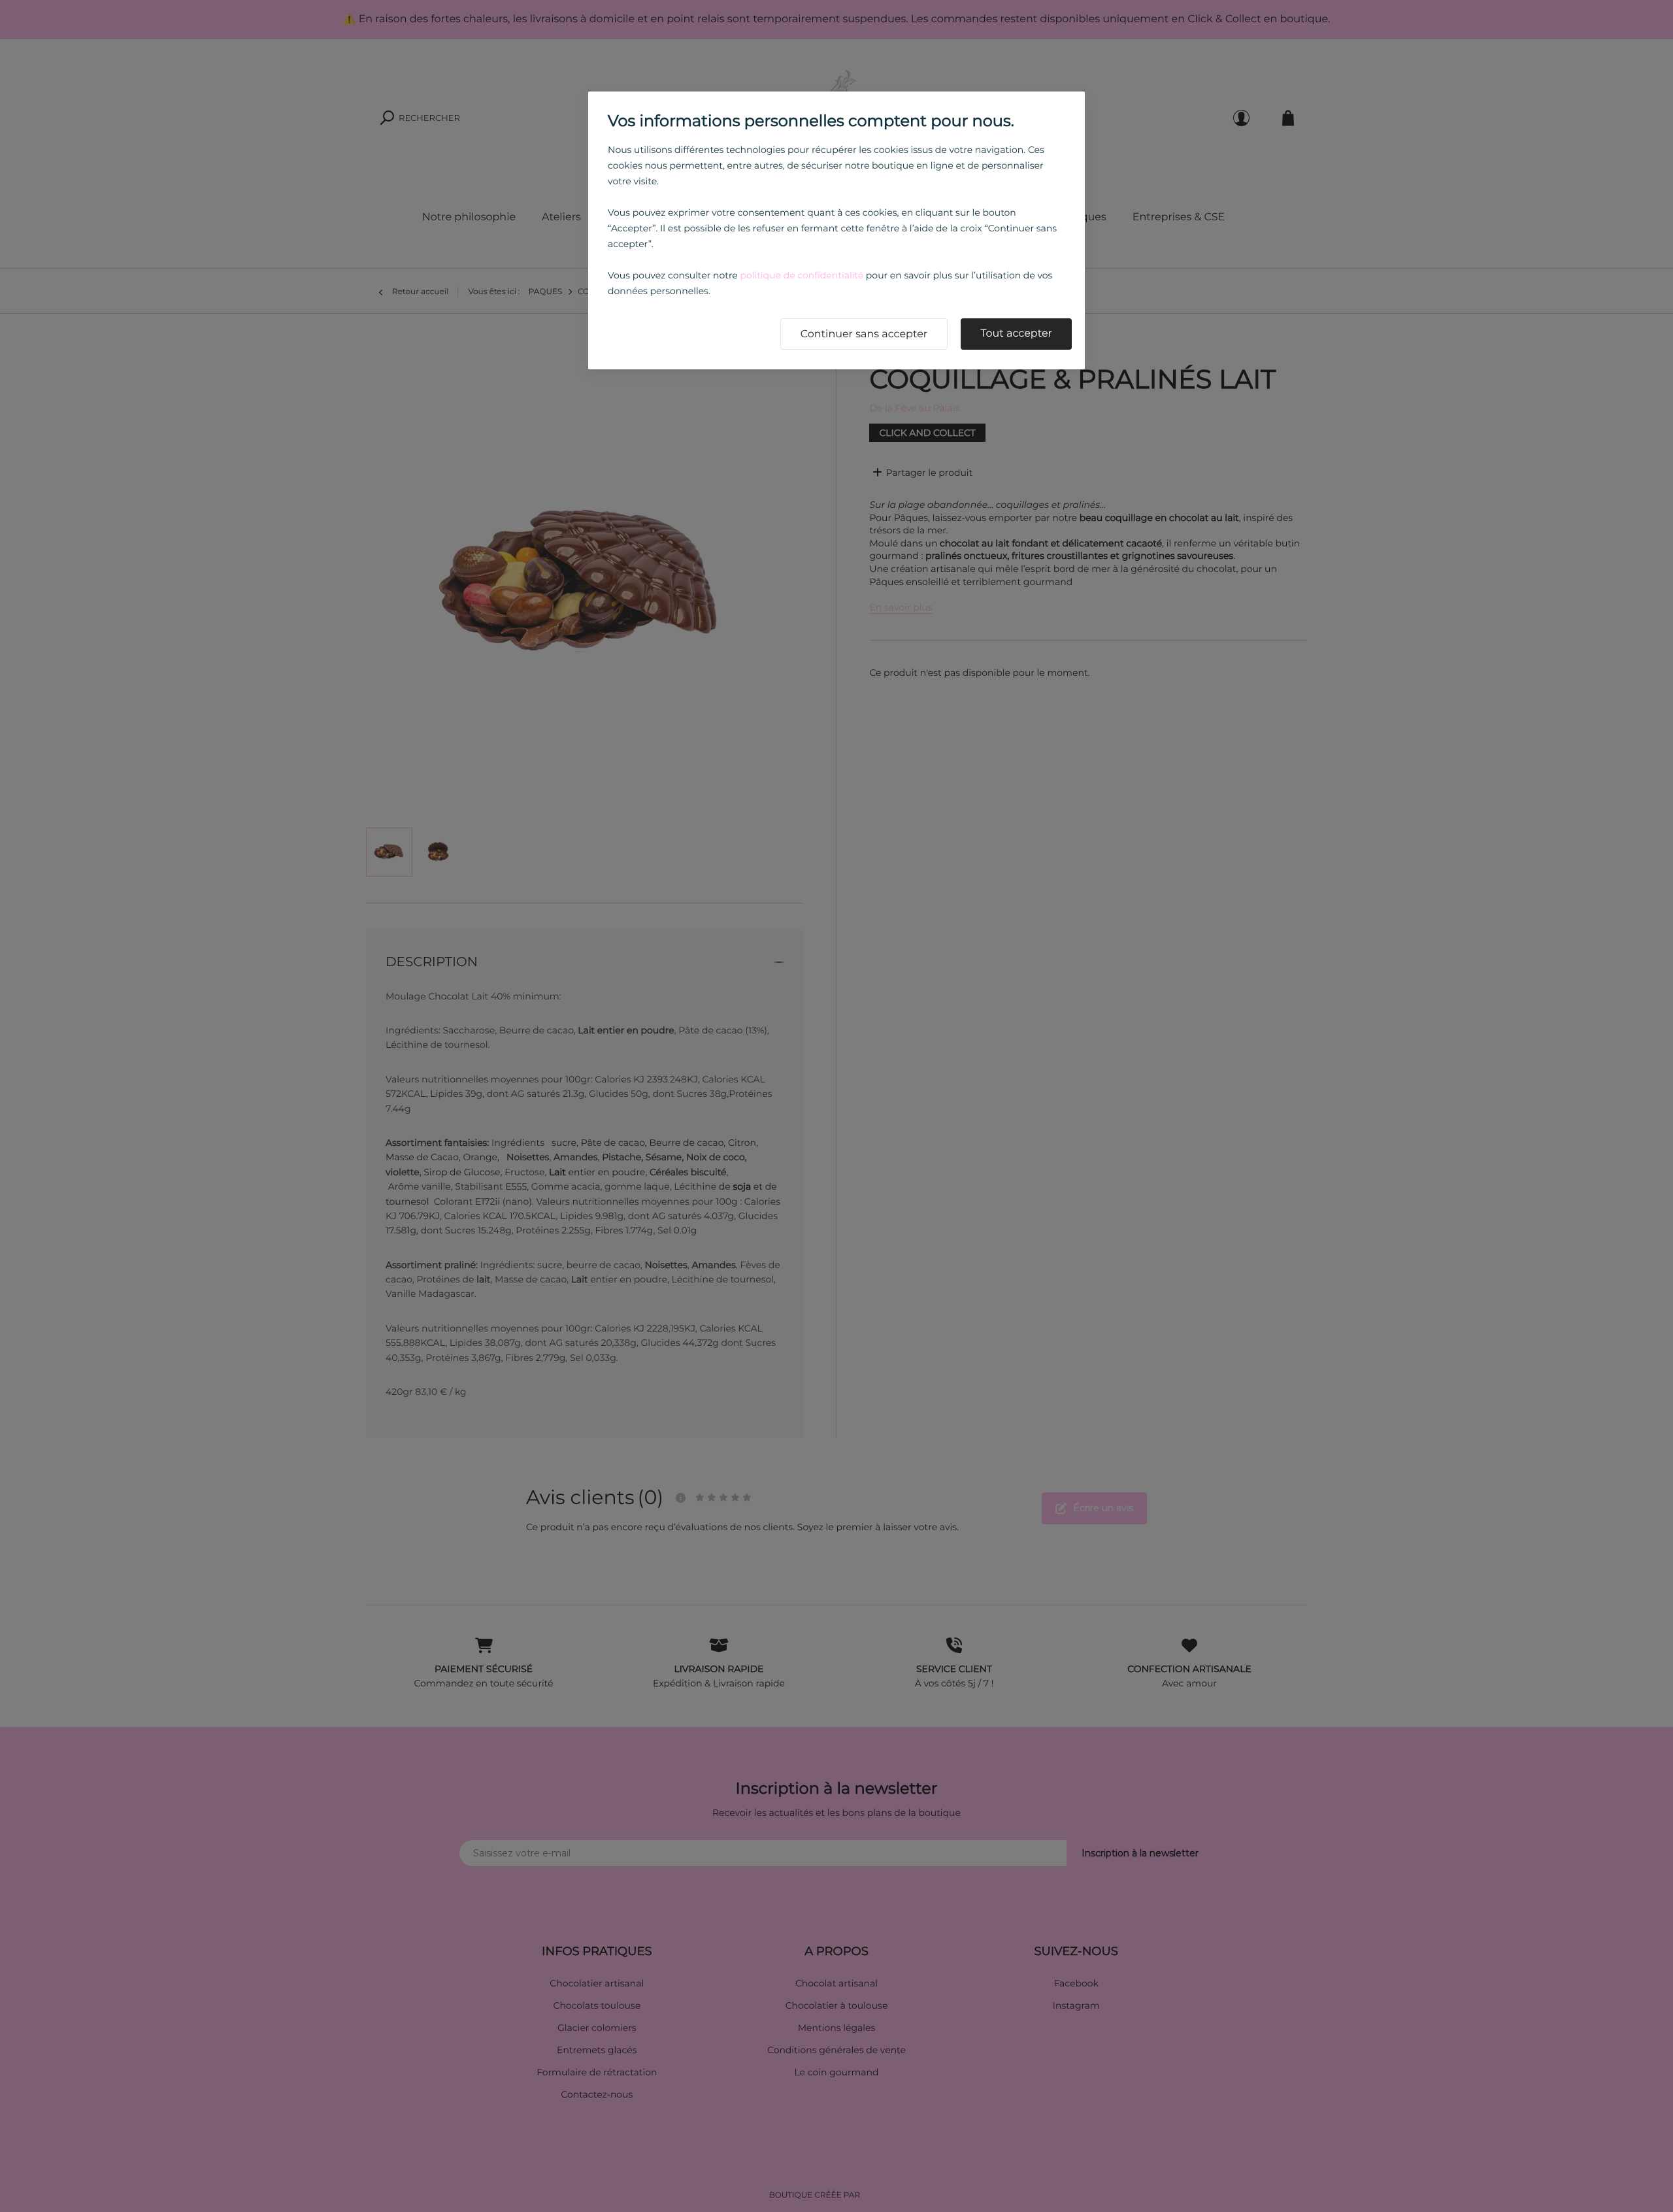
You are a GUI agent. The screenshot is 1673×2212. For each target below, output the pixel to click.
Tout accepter (1016, 334)
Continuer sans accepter (864, 334)
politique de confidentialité (802, 275)
